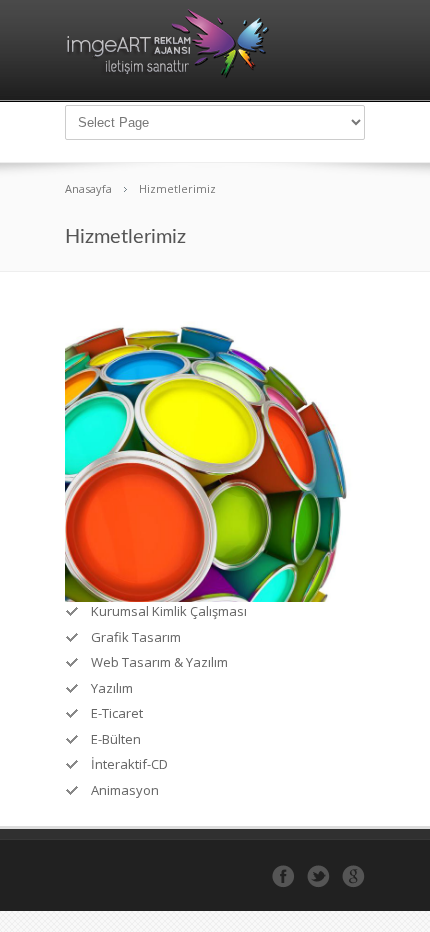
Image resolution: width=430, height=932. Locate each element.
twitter (318, 876)
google (353, 876)
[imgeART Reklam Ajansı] (168, 74)
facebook (283, 876)
